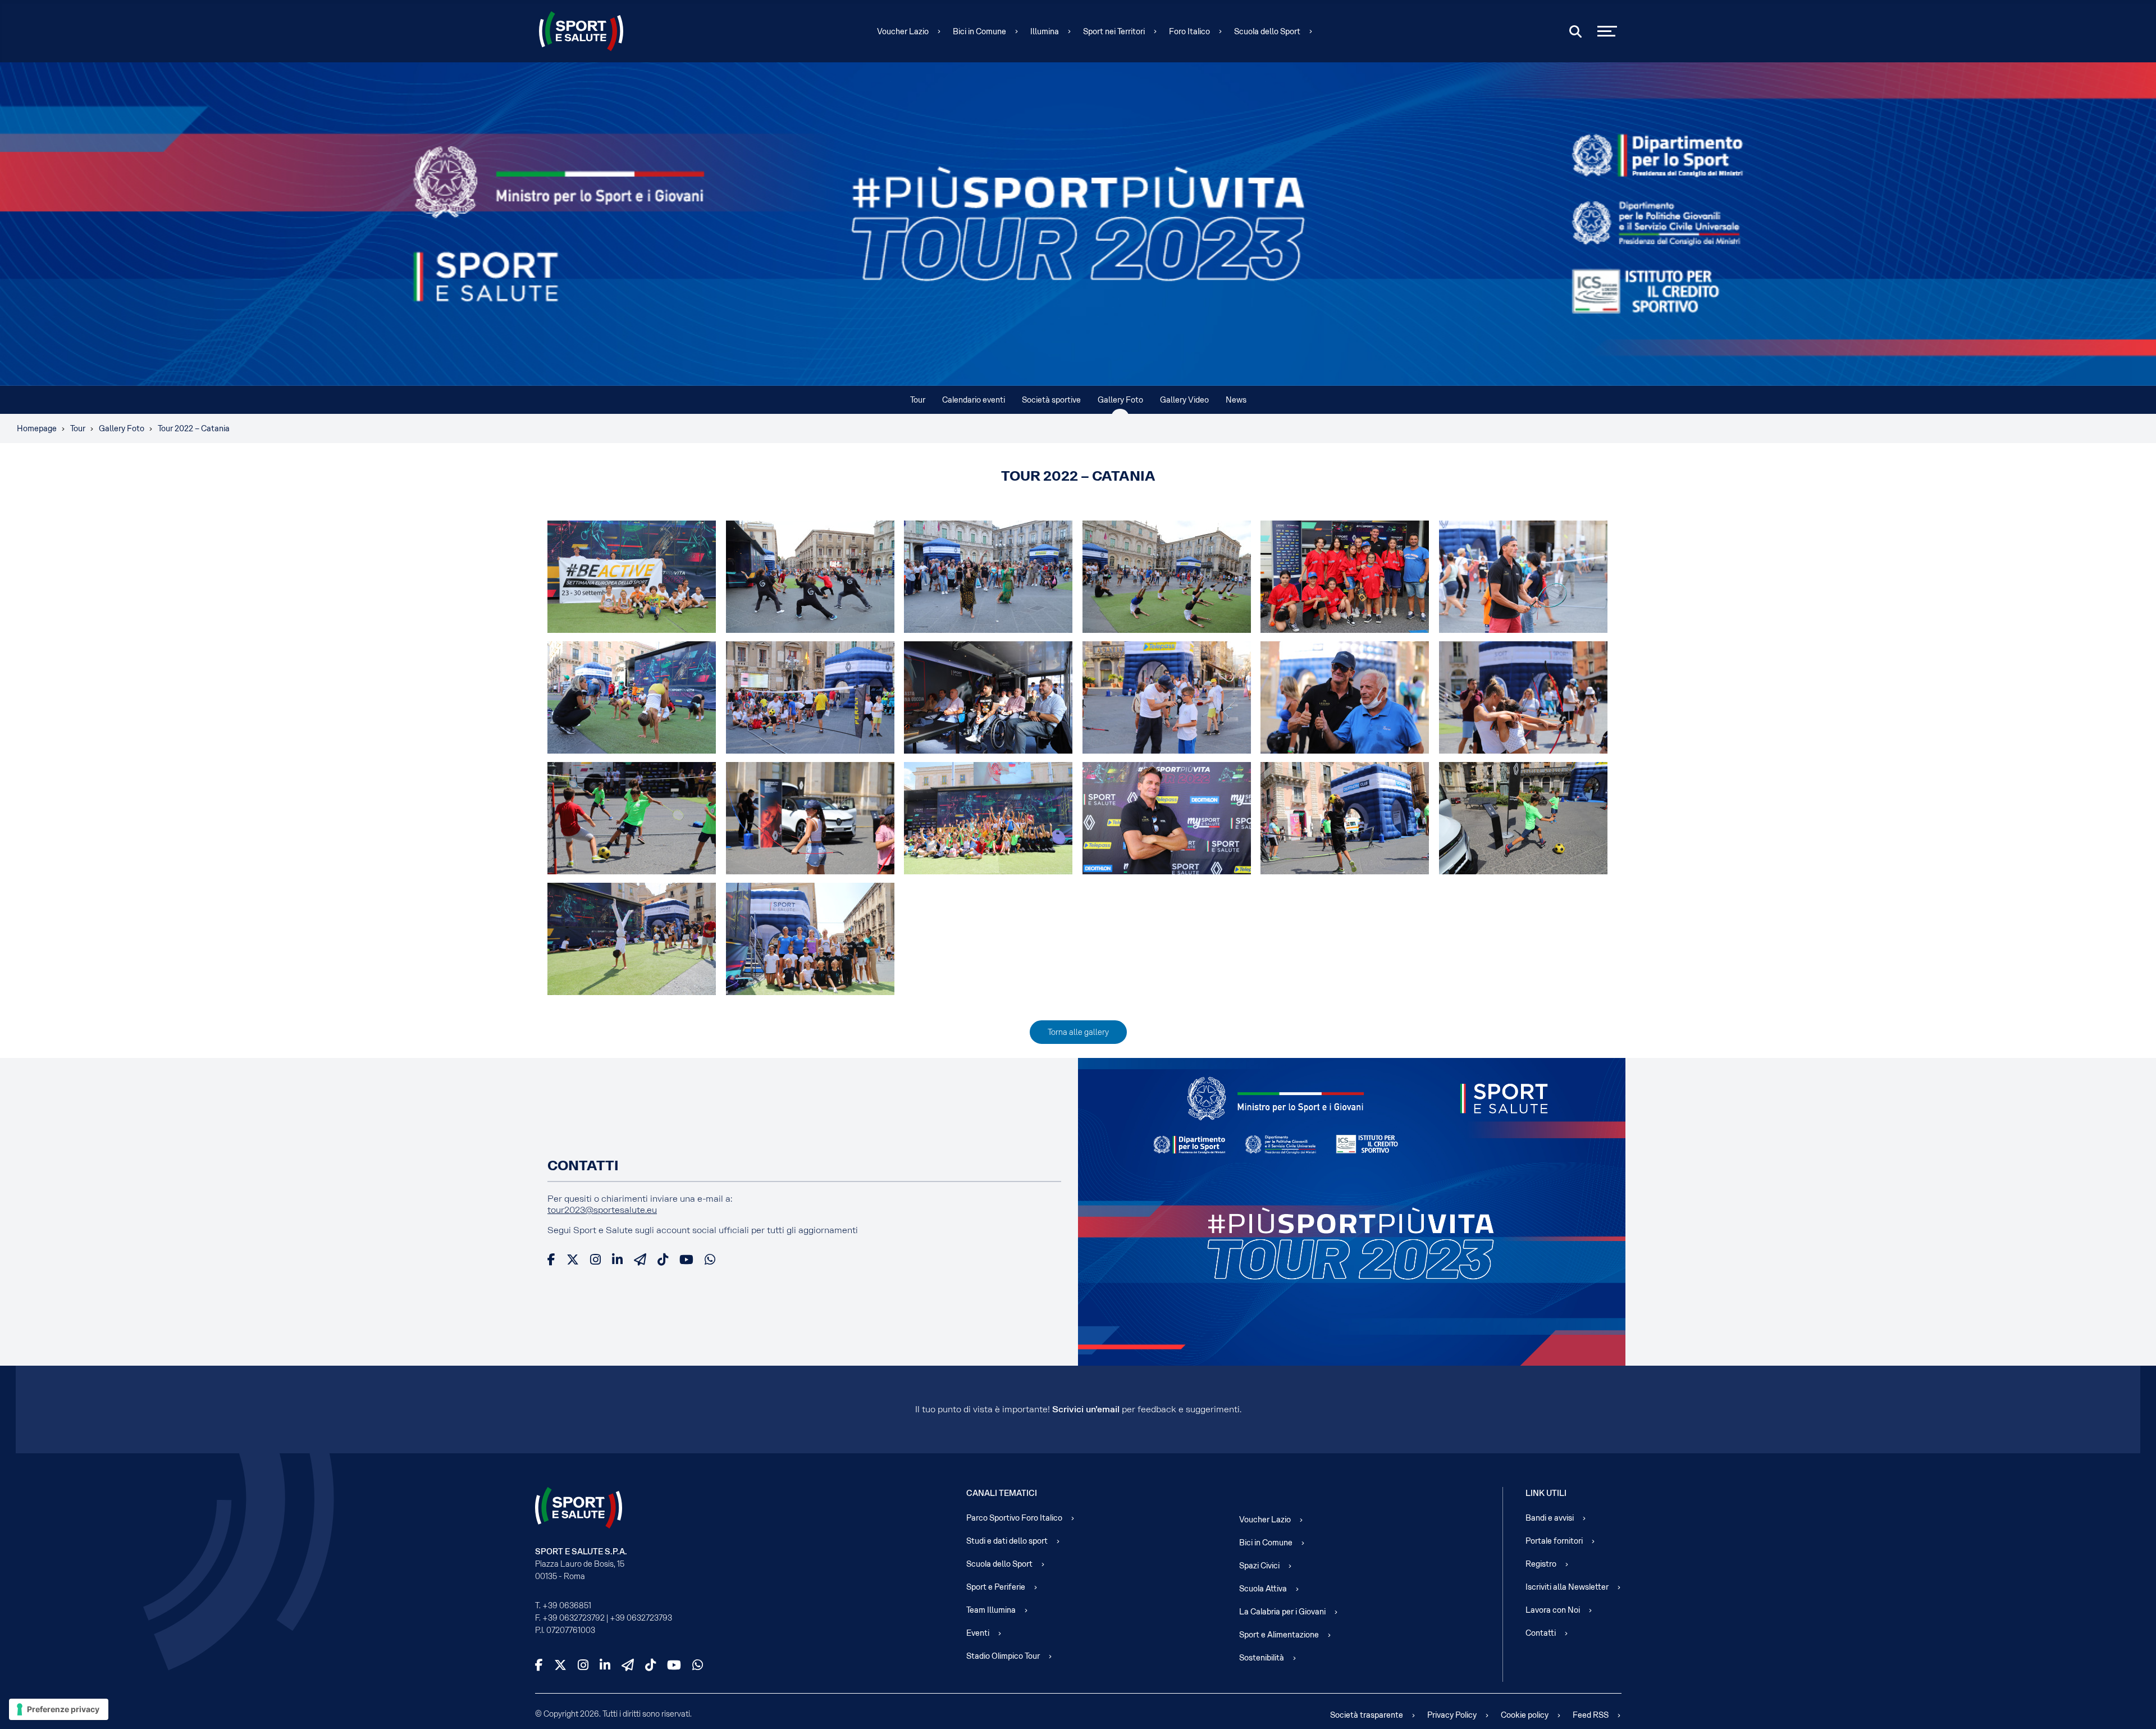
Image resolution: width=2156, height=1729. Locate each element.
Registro (1541, 1564)
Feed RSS (1591, 1715)
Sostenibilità (1262, 1658)
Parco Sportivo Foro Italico (1014, 1518)
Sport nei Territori (1114, 31)
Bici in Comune (979, 31)
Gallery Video (1184, 400)
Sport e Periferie (996, 1587)
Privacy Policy (1452, 1715)
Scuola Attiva (1263, 1589)
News (1236, 400)
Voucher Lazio (903, 31)
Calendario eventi (974, 400)
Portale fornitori (1554, 1541)
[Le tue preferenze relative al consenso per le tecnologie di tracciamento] (59, 1709)
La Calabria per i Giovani (1282, 1612)
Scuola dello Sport (1267, 31)
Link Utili (1546, 1493)
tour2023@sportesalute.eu (602, 1210)
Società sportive (1051, 400)
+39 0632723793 (641, 1618)
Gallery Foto (1120, 400)
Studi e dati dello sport (1007, 1541)
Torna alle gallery (1078, 1032)
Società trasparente (1367, 1715)
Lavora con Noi (1553, 1610)
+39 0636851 (567, 1605)
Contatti (1541, 1633)
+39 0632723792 (574, 1618)
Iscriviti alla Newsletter (1567, 1587)
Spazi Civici (1259, 1566)
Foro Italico (1189, 31)
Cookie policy (1525, 1715)
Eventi (978, 1633)
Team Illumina (991, 1610)
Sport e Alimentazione (1279, 1635)
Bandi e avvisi (1550, 1518)
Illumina (1045, 31)
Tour (918, 400)
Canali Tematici (1002, 1493)
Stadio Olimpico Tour (1003, 1656)
